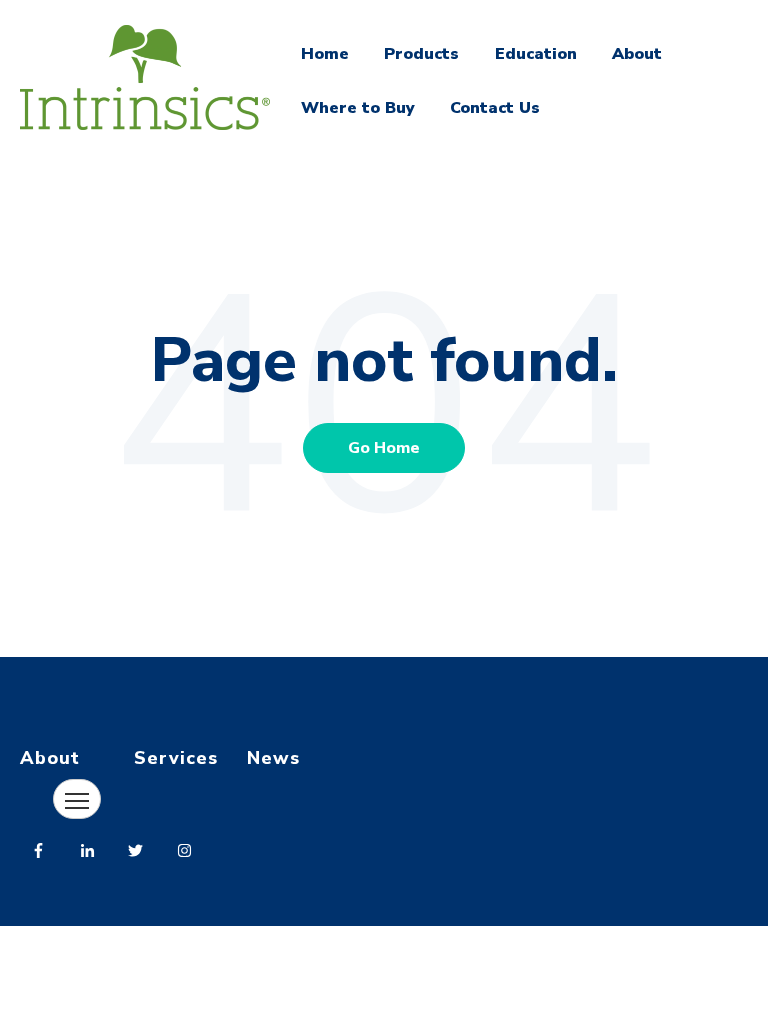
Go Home (384, 448)
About (637, 54)
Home (325, 54)
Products (421, 54)
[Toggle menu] (77, 799)
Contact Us (495, 108)
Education (536, 54)
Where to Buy (358, 108)
